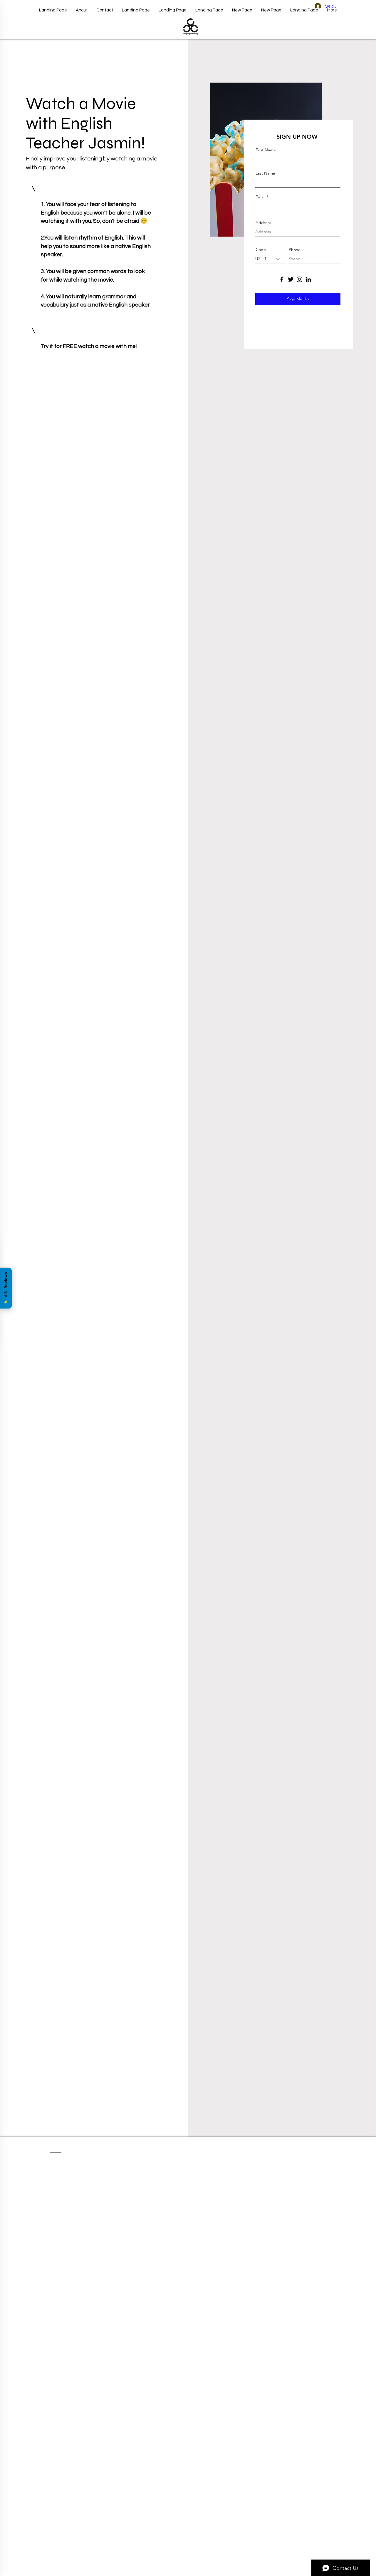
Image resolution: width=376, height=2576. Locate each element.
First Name (266, 150)
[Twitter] (291, 279)
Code (261, 250)
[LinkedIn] (308, 279)
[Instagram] (299, 279)
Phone (295, 250)
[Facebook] (282, 279)
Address (263, 222)
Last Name (265, 173)
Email (260, 197)
